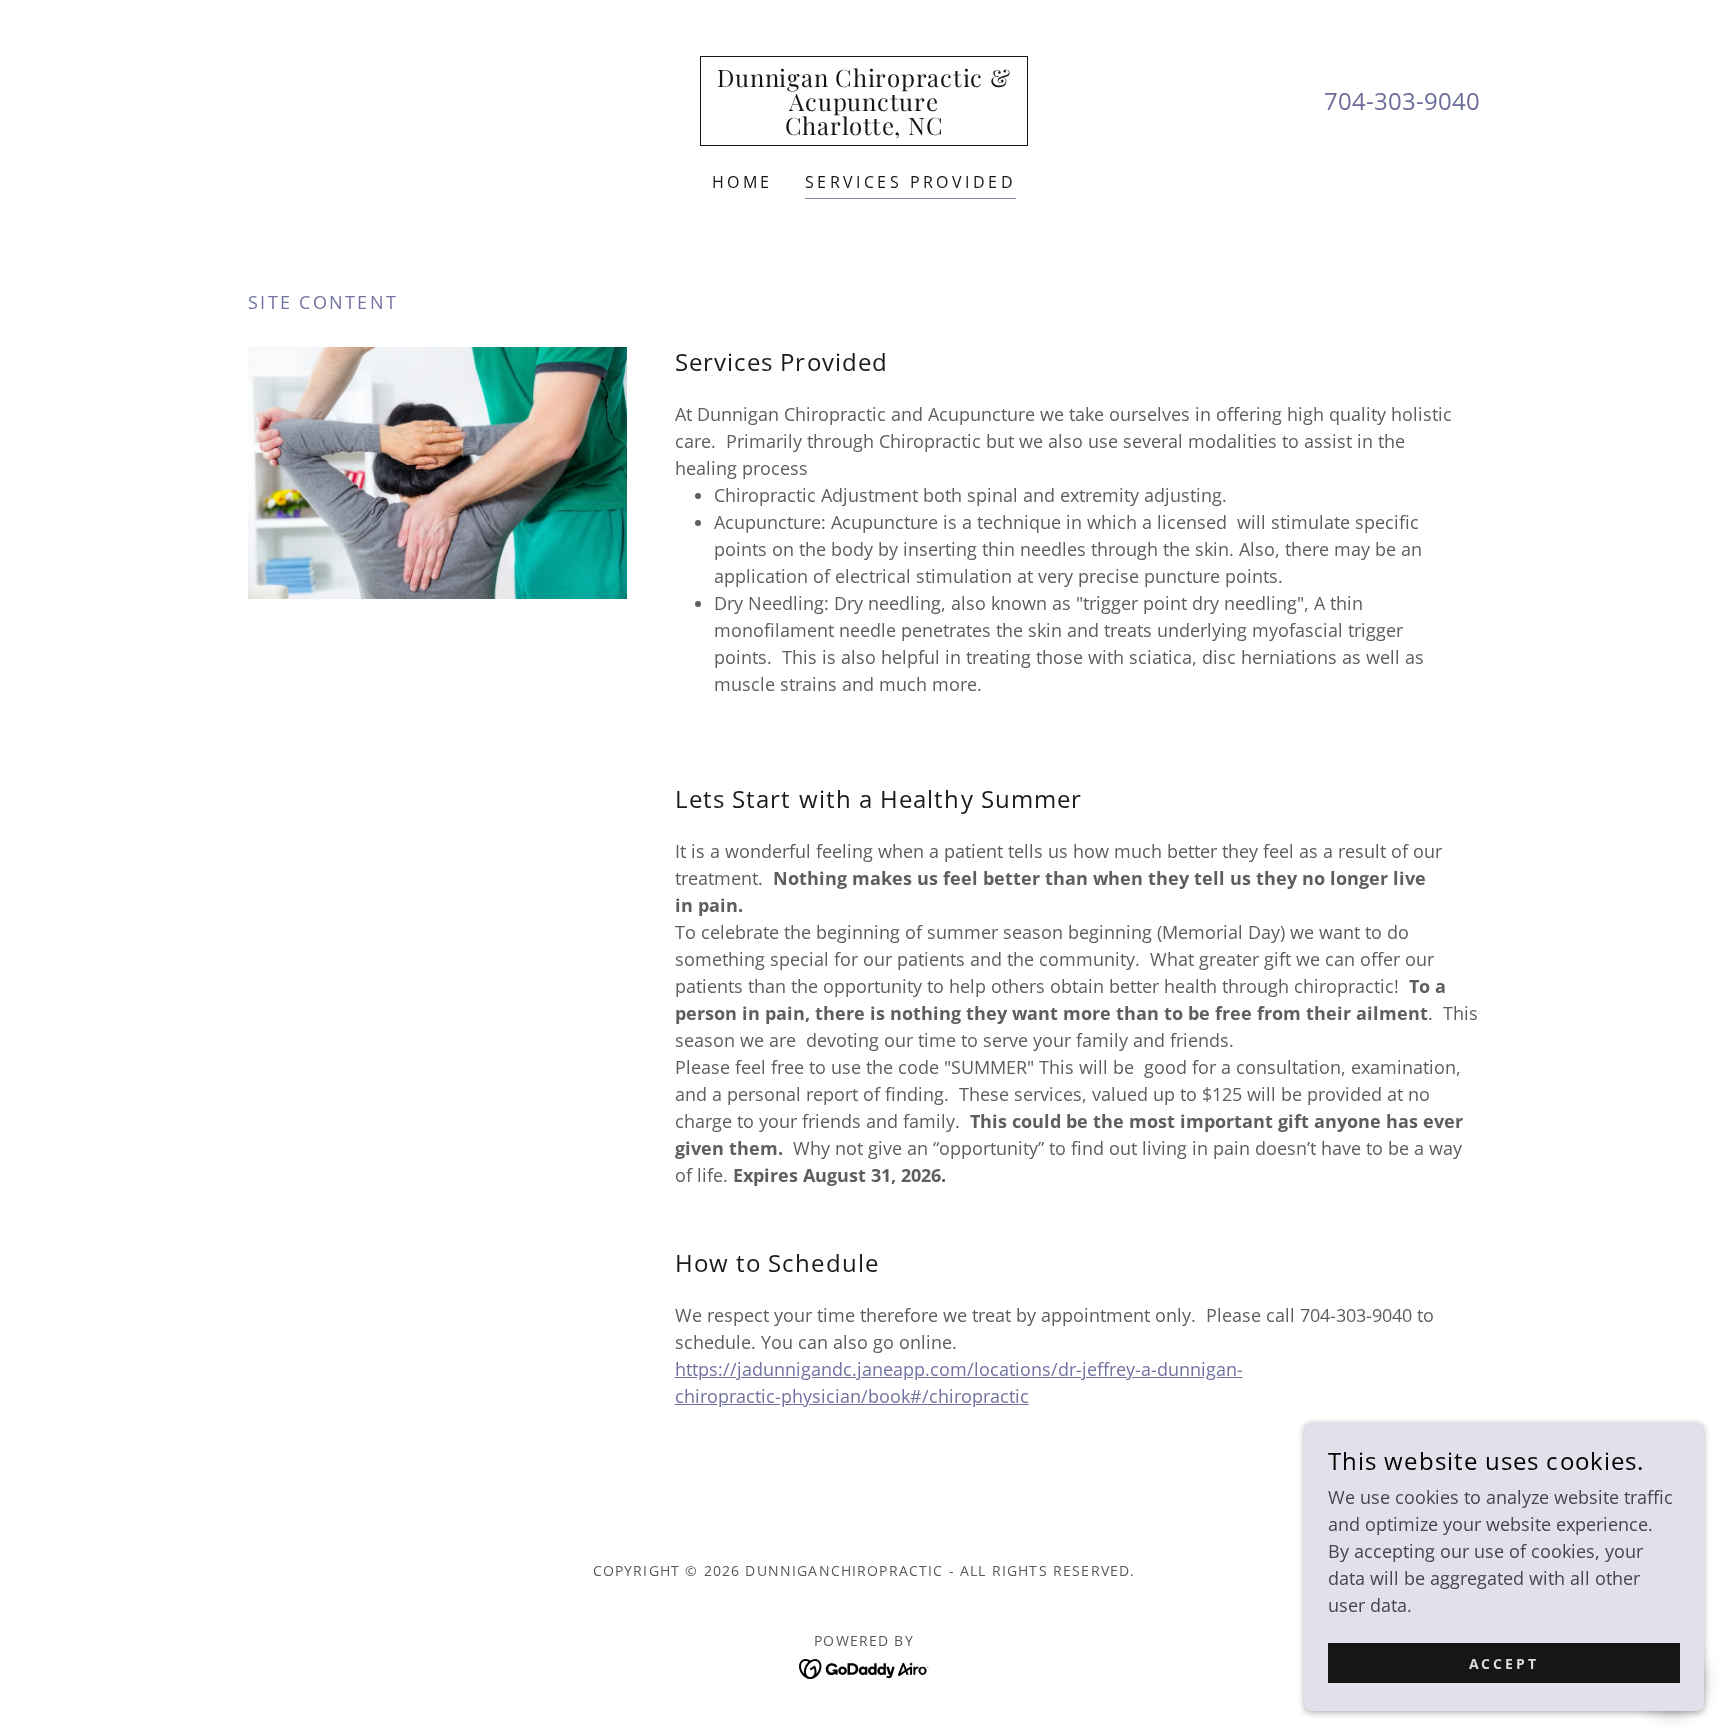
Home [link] (742, 182)
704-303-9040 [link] (1402, 100)
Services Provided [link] (910, 182)
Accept (1504, 1663)
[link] (863, 128)
